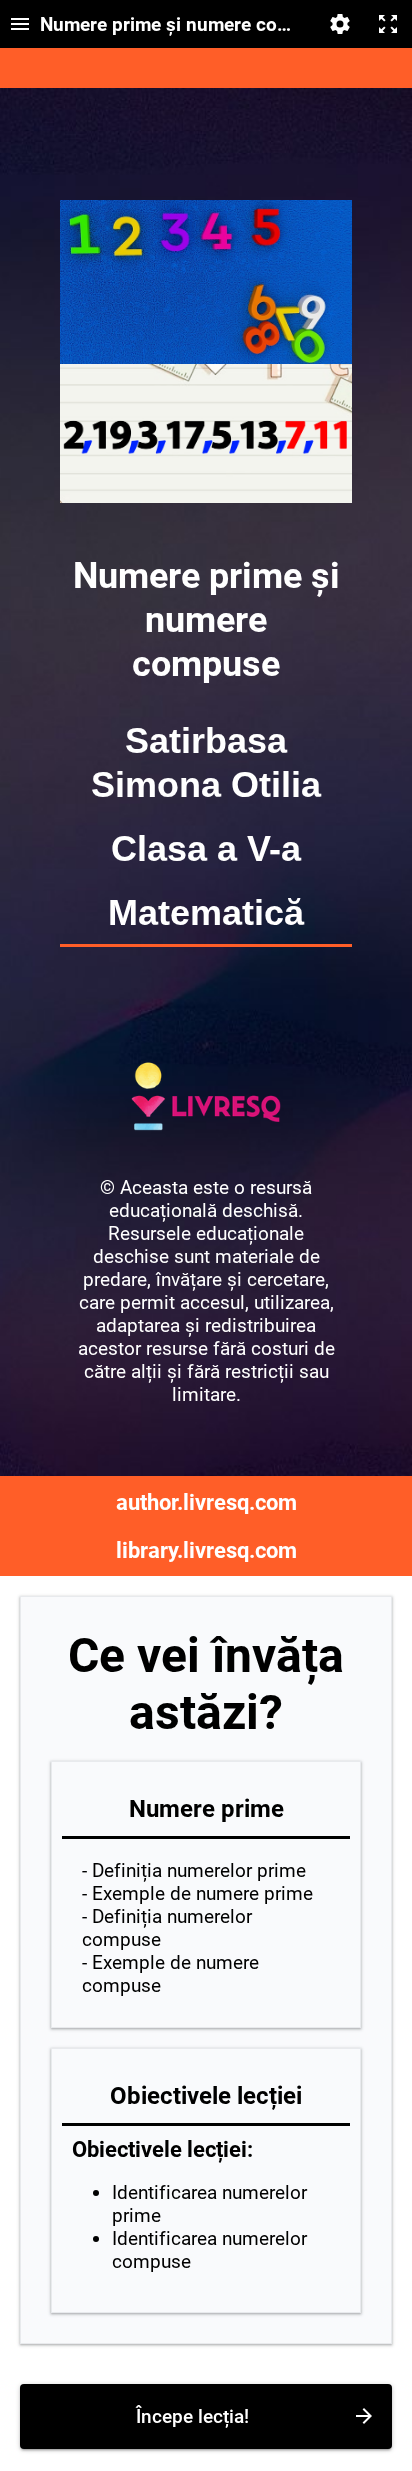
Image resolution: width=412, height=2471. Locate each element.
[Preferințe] (340, 24)
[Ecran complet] (388, 24)
